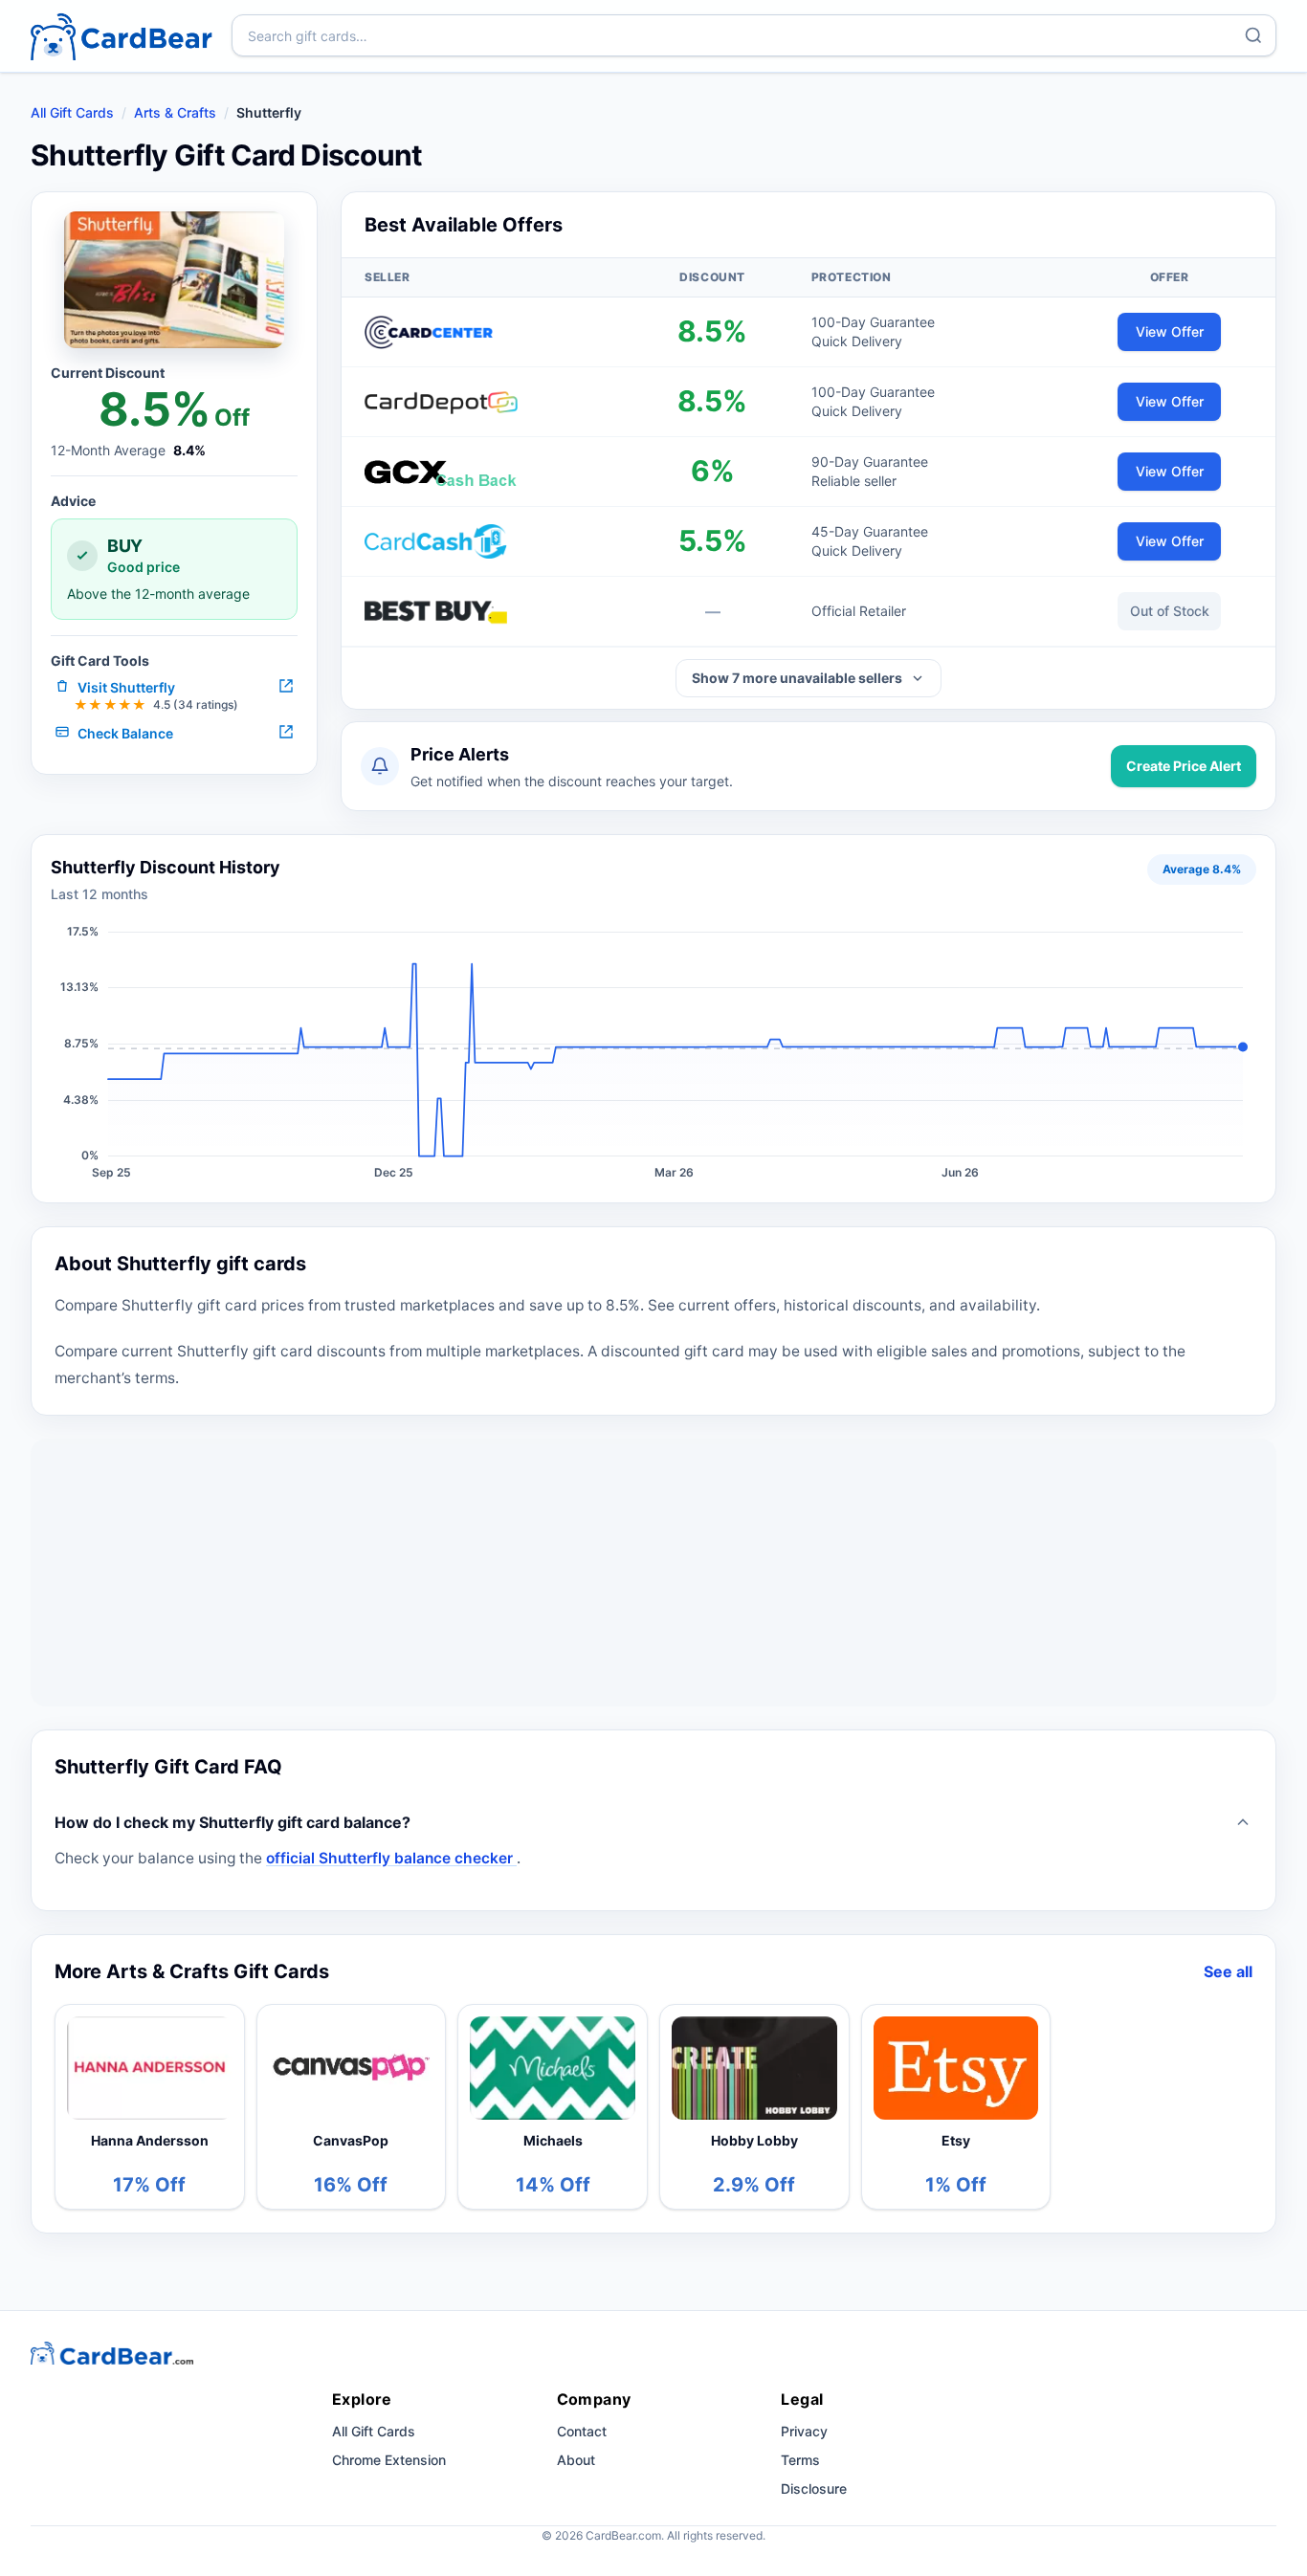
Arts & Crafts (175, 112)
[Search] (1253, 35)
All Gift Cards (72, 112)
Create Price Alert (1184, 766)
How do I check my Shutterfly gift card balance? (233, 1822)
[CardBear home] (122, 36)
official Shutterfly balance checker (391, 1858)
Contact (582, 2431)
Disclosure (814, 2488)
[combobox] (754, 35)
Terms (800, 2460)
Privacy (804, 2431)
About (576, 2460)
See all (1228, 1971)
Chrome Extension (389, 2460)
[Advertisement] (653, 1573)
